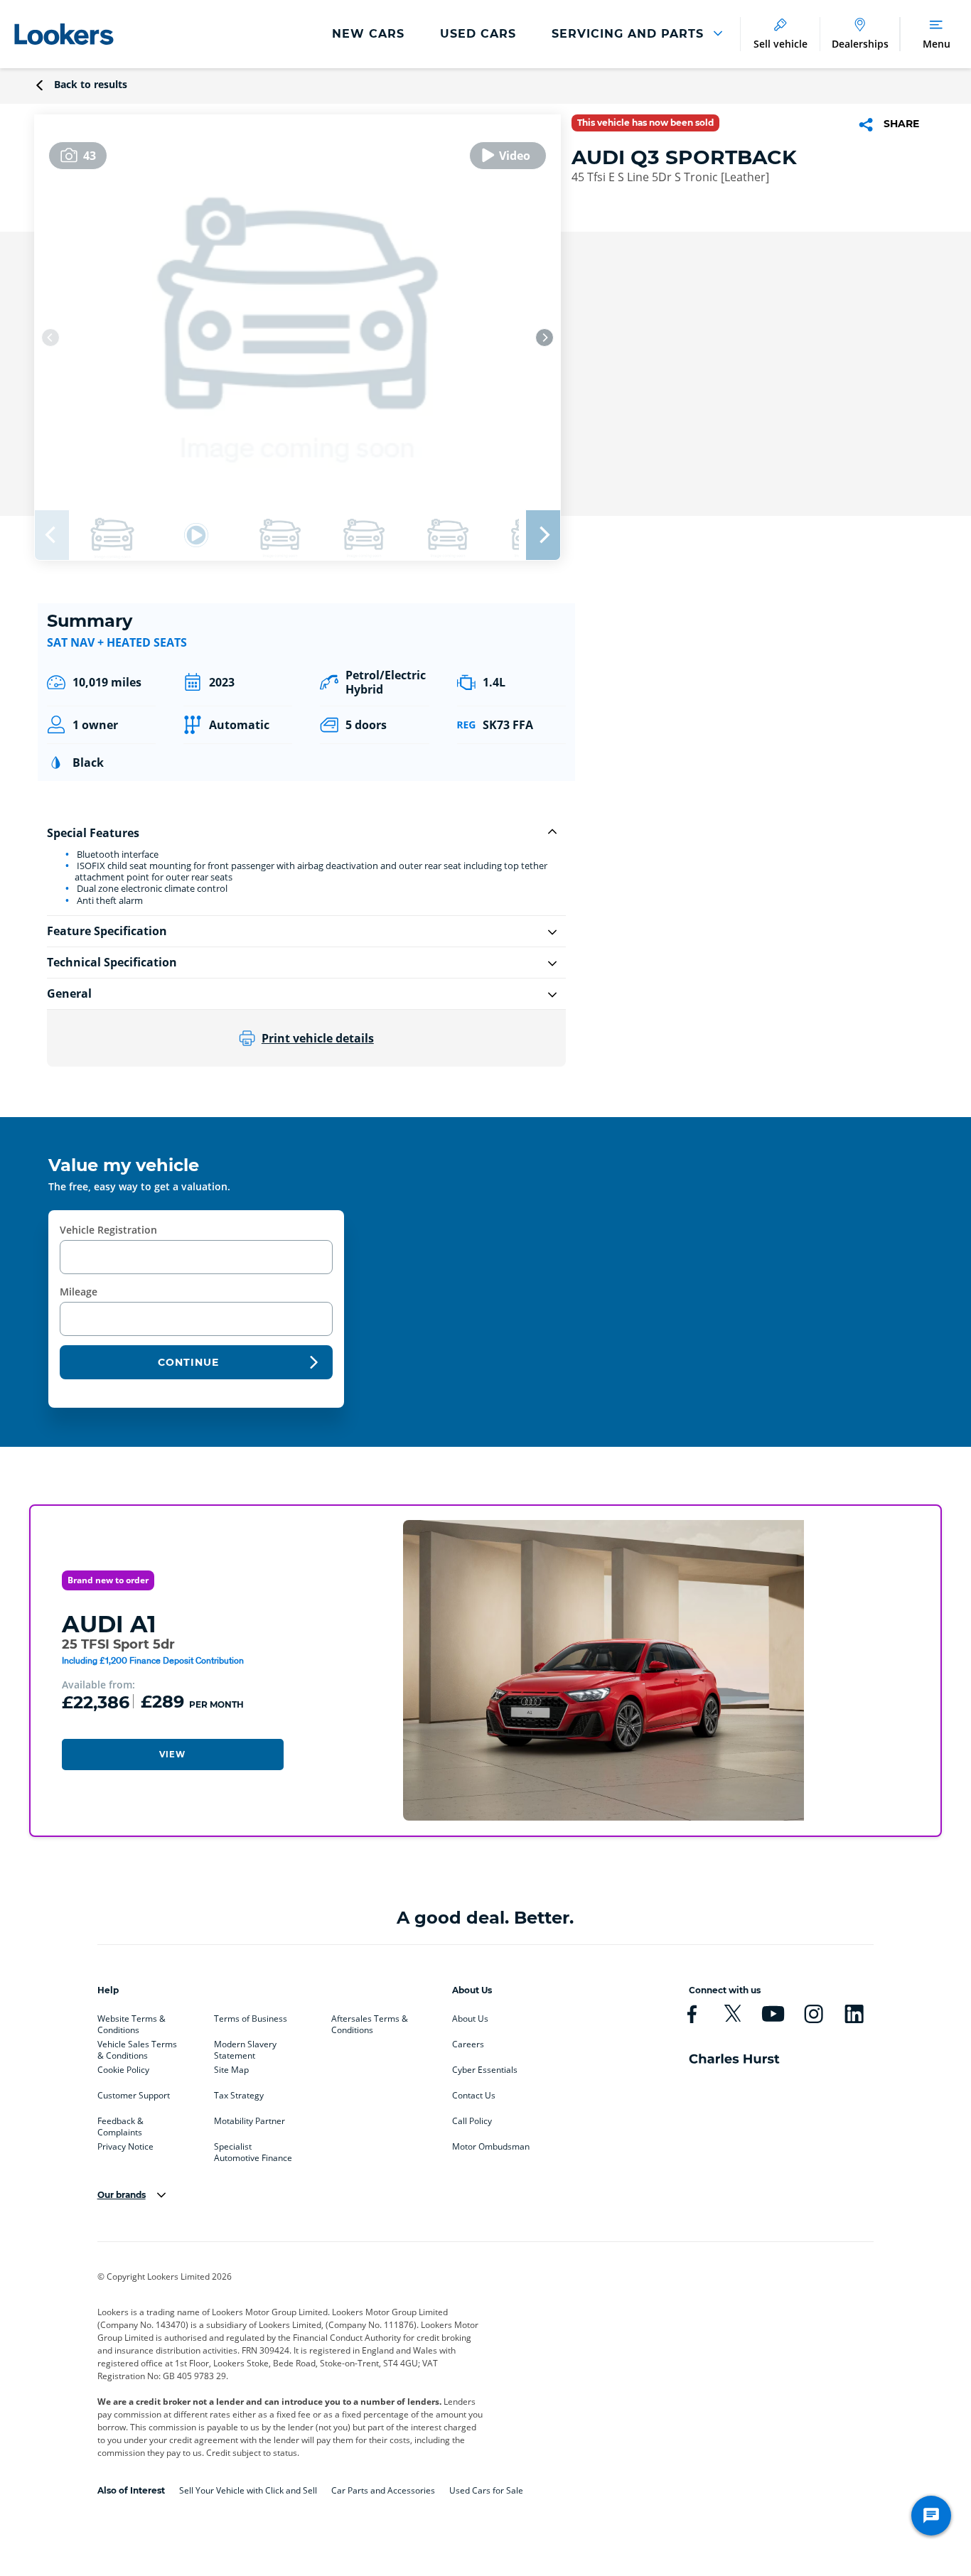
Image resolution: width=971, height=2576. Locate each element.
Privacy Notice (125, 2147)
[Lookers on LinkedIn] (854, 2014)
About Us (470, 2019)
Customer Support (134, 2096)
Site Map (231, 2070)
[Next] (544, 338)
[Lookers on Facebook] (692, 2014)
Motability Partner (250, 2121)
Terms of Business (251, 2019)
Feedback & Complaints (120, 2124)
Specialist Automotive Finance (253, 2150)
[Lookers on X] (733, 2014)
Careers (468, 2044)
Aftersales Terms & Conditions (370, 2022)
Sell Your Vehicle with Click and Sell (248, 2490)
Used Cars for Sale (486, 2490)
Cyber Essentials (485, 2070)
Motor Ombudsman (491, 2147)
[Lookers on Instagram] (814, 2014)
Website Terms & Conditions (132, 2022)
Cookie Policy (123, 2070)
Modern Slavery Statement (245, 2047)
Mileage (79, 1292)
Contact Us (474, 2096)
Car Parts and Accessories (383, 2490)
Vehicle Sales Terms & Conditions (137, 2047)
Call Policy (472, 2121)
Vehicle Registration (108, 1230)
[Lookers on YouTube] (773, 2014)
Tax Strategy (239, 2096)
